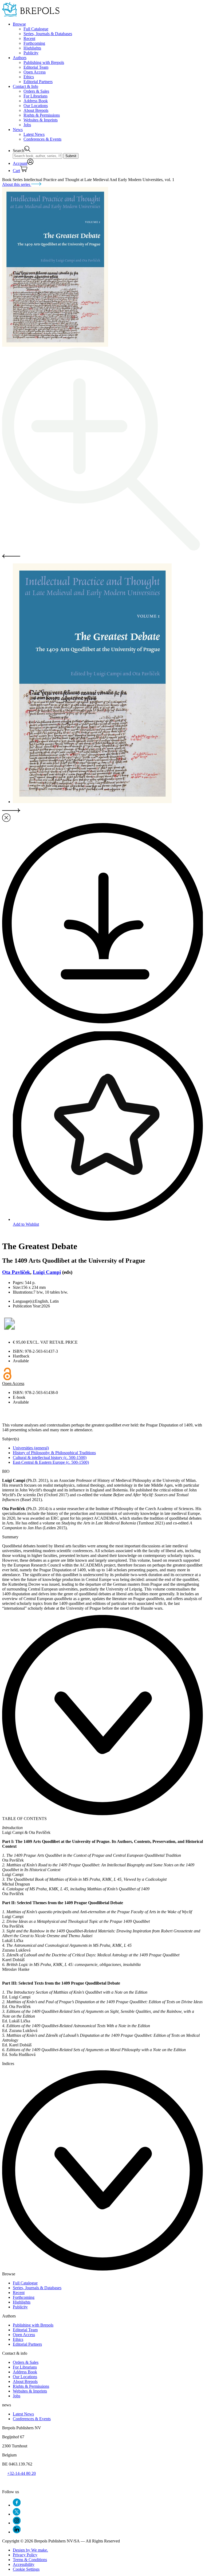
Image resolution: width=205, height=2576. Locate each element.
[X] (17, 2514)
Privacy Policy (25, 2555)
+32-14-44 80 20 (21, 2473)
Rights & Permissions (42, 115)
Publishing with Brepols (44, 62)
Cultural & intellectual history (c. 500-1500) (50, 1457)
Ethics (29, 77)
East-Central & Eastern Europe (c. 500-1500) (51, 1462)
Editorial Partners (38, 82)
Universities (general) (31, 1448)
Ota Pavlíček (16, 1272)
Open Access (35, 72)
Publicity (31, 53)
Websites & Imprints (41, 120)
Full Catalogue (36, 29)
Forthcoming (34, 43)
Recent (29, 38)
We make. (30, 2550)
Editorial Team (36, 67)
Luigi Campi (47, 1272)
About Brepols (36, 110)
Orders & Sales (36, 91)
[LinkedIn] (17, 2532)
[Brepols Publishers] (31, 15)
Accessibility (24, 2564)
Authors (20, 58)
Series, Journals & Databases (48, 34)
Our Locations (36, 106)
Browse (19, 24)
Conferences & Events (42, 139)
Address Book (36, 101)
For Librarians (36, 96)
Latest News (34, 134)
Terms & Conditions (30, 2560)
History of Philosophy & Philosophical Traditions (54, 1453)
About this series (17, 184)
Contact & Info (25, 86)
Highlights (32, 48)
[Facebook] (17, 2505)
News (18, 130)
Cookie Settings (26, 2569)
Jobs (27, 125)
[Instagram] (17, 2523)
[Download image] (102, 1022)
